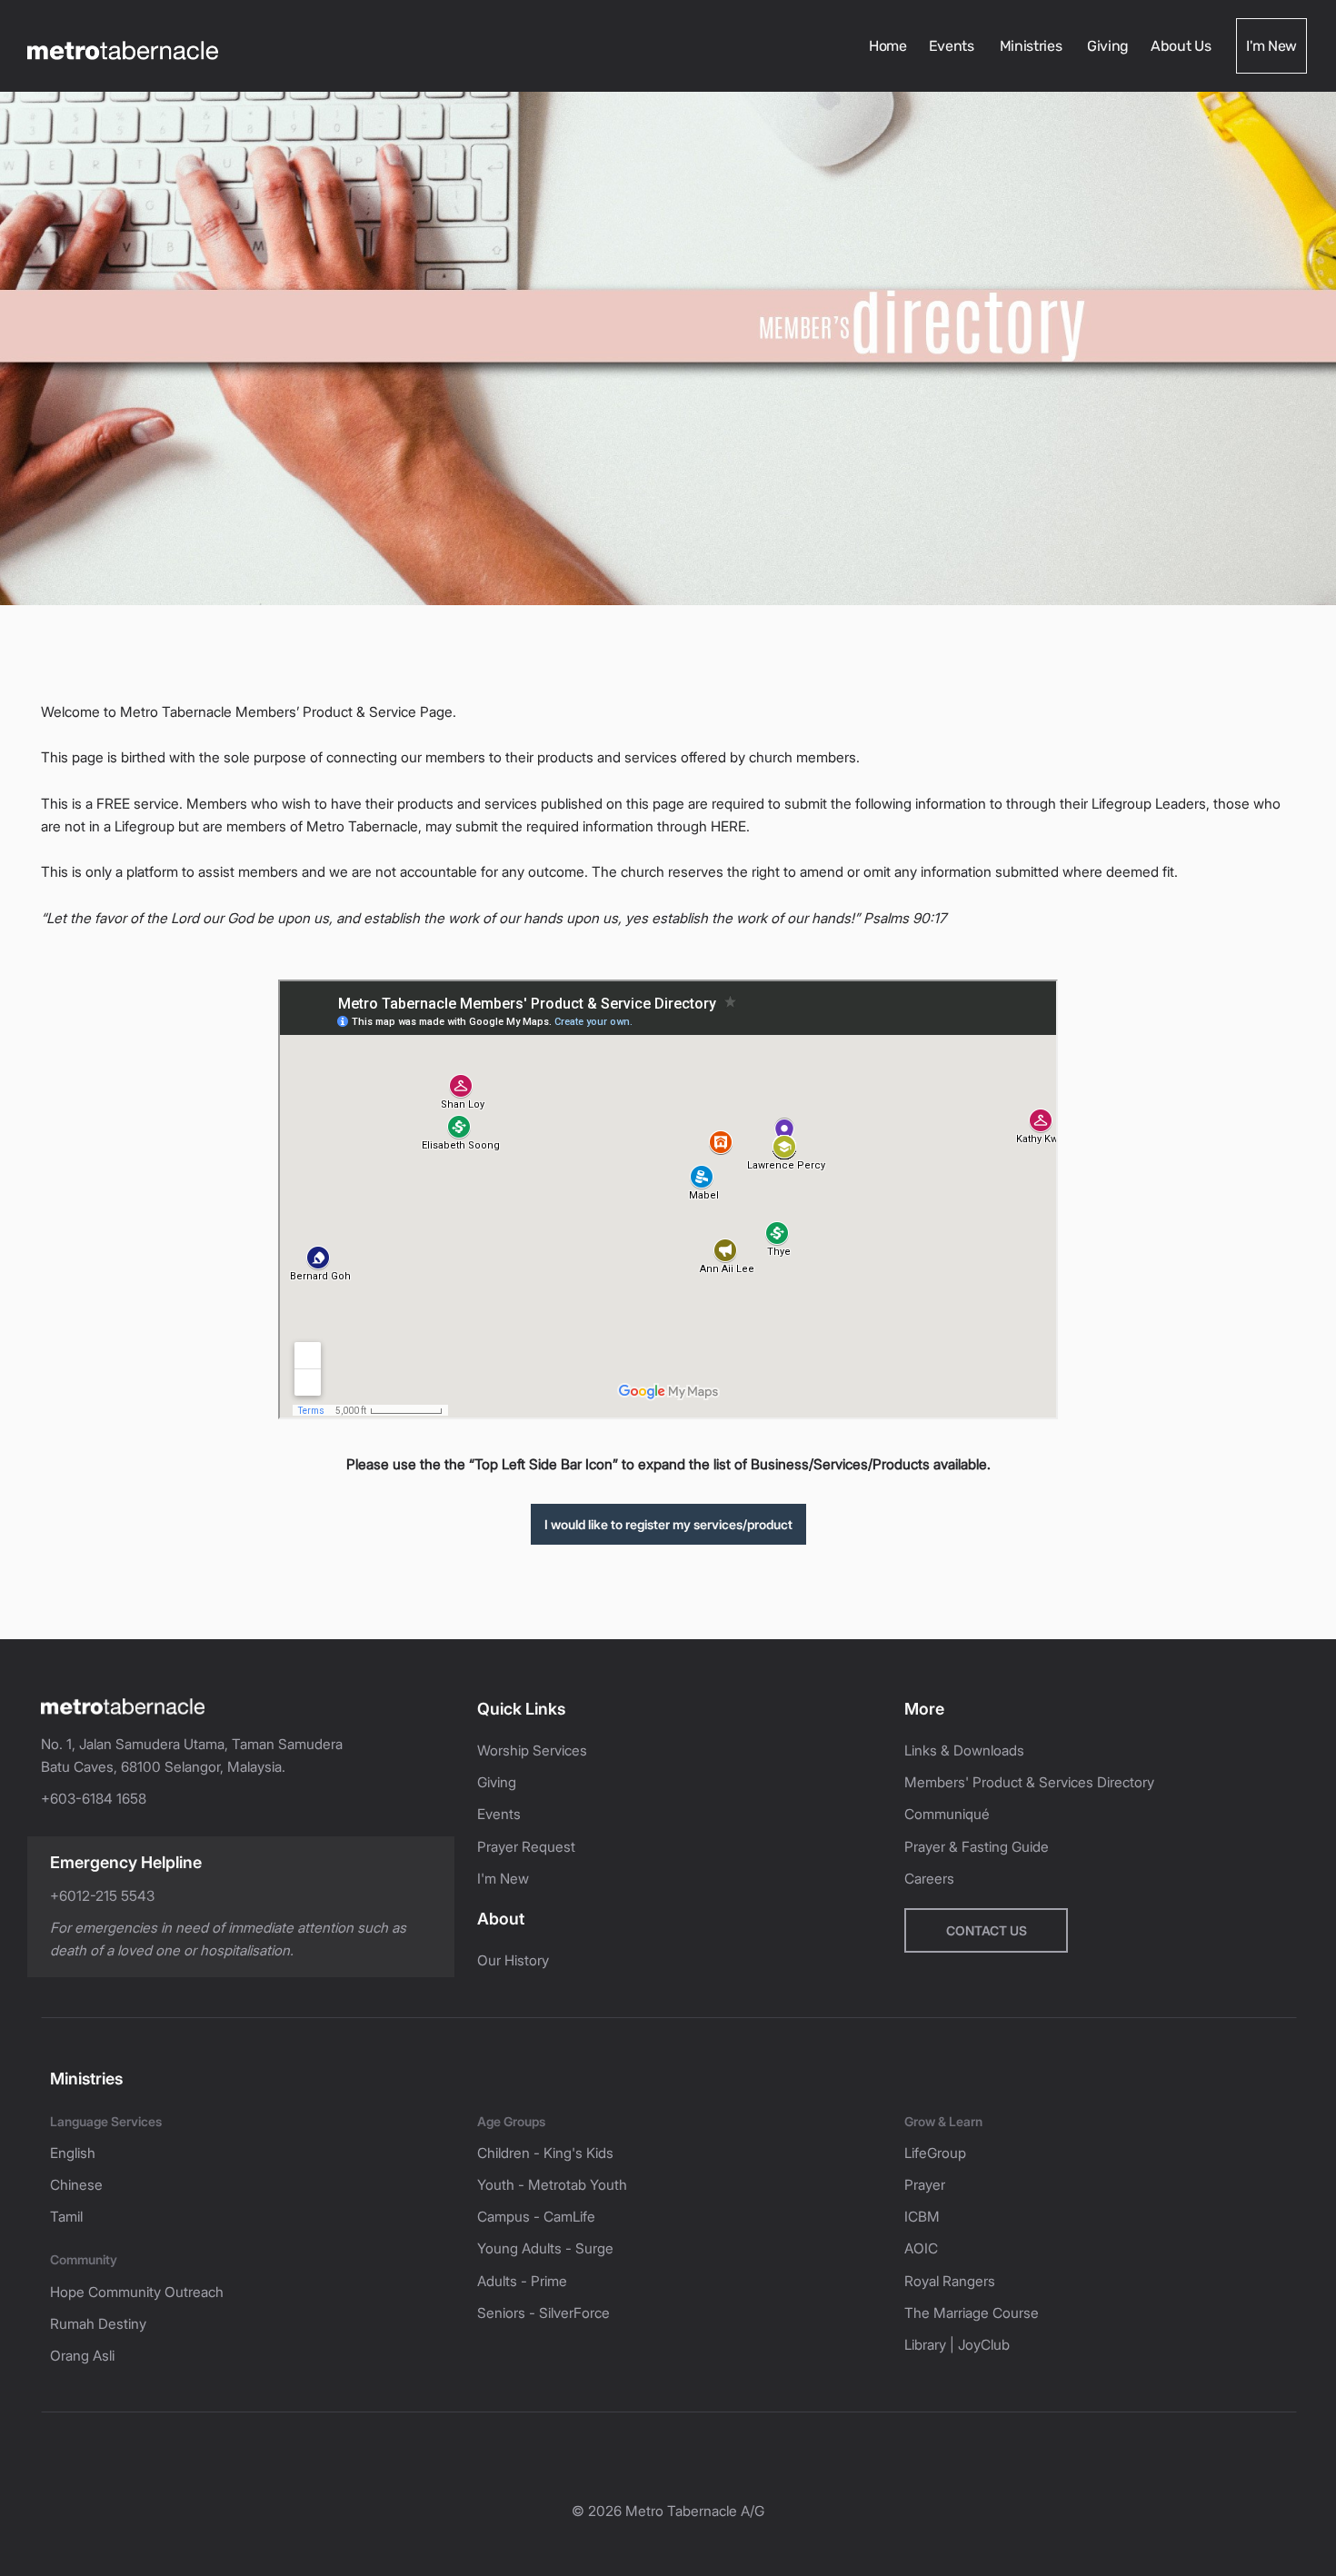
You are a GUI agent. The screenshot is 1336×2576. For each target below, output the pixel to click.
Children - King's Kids (545, 2153)
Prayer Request (526, 1847)
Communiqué (947, 1814)
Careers (929, 1879)
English (73, 2153)
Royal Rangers (950, 2281)
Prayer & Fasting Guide (977, 1847)
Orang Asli (82, 2356)
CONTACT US (987, 1930)
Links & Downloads (964, 1750)
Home (888, 46)
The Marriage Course (972, 2313)
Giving (1108, 46)
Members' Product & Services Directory (1029, 1782)
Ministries (1032, 46)
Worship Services (532, 1750)
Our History (513, 1960)
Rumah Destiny (98, 2324)
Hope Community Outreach (137, 2292)
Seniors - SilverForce (543, 2313)
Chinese (76, 2185)
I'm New (1271, 46)
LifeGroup (935, 2153)
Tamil (66, 2217)
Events (953, 46)
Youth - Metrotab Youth (552, 2185)
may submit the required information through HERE (586, 826)
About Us (1182, 46)
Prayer (925, 2185)
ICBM (922, 2217)
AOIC (921, 2248)
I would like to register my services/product (668, 1524)
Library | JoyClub (957, 2345)
